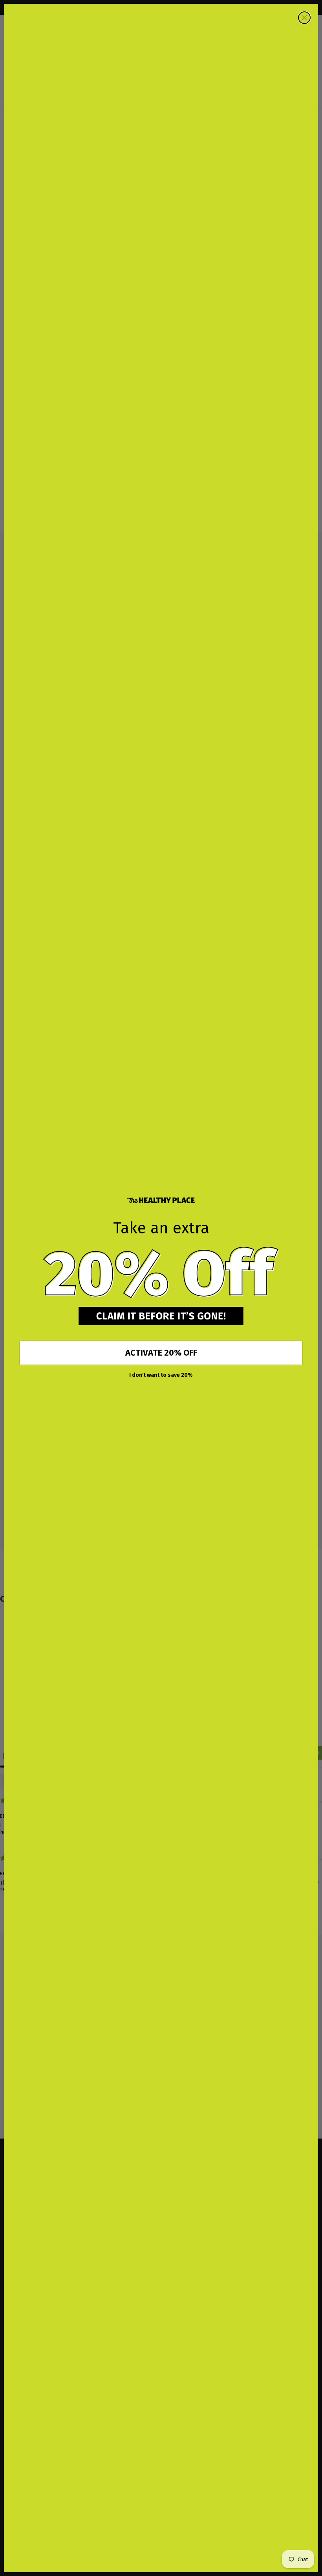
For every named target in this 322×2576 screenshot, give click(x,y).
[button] (161, 1273)
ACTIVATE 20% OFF (161, 1353)
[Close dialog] (304, 18)
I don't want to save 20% (161, 1375)
